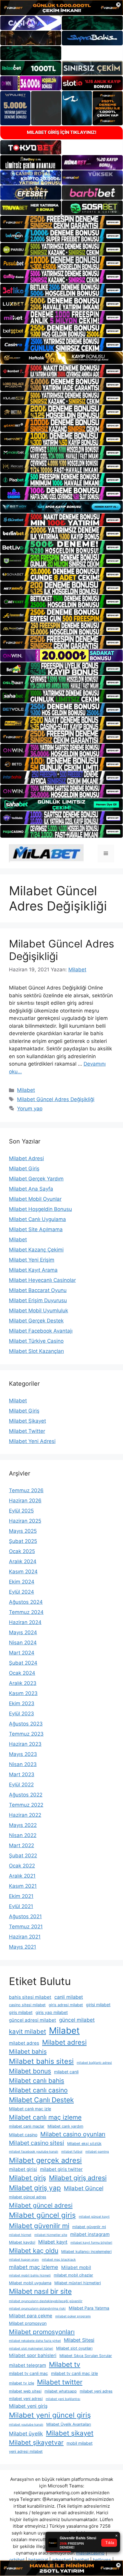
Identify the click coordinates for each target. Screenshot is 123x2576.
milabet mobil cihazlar (73, 2275)
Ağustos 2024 (26, 1602)
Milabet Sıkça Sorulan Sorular (86, 2356)
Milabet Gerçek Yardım (36, 1179)
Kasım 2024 (23, 1572)
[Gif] (61, 358)
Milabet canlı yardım (65, 2126)
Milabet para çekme (31, 2316)
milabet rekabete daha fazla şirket (35, 2341)
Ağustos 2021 (25, 1916)
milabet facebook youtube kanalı (34, 2152)
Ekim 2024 (22, 1582)
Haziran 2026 (25, 1501)
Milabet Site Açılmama (36, 1229)
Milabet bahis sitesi (41, 2061)
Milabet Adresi (26, 1158)
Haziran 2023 (25, 1744)
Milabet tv (65, 2364)
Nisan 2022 (23, 1835)
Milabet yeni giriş (28, 2406)
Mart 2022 (21, 1845)
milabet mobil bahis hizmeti (30, 2275)
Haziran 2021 (25, 1937)
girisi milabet (98, 2005)
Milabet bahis (28, 2052)
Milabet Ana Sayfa (31, 1189)
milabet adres (24, 2043)
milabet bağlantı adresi (94, 2063)
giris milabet (21, 2012)
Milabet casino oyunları (73, 2134)
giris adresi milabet (66, 2005)
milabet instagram (90, 2234)
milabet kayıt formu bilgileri (91, 2243)
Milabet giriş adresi (78, 2178)
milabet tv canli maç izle (74, 2373)
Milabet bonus (30, 2071)
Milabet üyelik (26, 2434)
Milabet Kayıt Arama (33, 1270)
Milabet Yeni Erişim (32, 1260)
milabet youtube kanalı (26, 2425)
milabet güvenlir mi (89, 2227)
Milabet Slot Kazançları (36, 1351)
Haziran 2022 (25, 1815)
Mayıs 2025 (23, 1531)
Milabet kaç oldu (34, 2251)
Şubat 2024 (23, 1663)
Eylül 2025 (21, 1511)
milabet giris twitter (61, 2169)
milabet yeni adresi (26, 2399)
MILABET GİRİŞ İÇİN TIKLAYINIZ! (62, 132)
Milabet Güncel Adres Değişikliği (56, 1099)
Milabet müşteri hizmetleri (78, 2283)
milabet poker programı (73, 2316)
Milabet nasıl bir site (40, 2291)
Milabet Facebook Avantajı (41, 1331)
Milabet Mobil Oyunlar (35, 1199)
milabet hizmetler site (51, 2235)
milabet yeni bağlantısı (63, 2399)
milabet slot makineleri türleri (31, 2349)
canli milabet (69, 1997)
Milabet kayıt (53, 2242)
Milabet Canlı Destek (41, 2100)
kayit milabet (27, 2031)
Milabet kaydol (22, 2242)
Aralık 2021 (22, 1876)
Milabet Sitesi (79, 2340)
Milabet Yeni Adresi (32, 1441)
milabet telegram (27, 2365)
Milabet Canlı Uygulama (37, 1219)
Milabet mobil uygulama (30, 2283)
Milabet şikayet (70, 2433)
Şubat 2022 (23, 1856)
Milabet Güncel (84, 2188)
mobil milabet (80, 2443)
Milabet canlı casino (38, 2090)
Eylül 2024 (21, 1592)
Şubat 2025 (23, 1541)
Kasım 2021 (23, 1886)
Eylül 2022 (21, 1785)
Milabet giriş (27, 2178)
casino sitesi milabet (27, 2005)
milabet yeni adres (96, 2391)
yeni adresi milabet (26, 2451)
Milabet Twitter (27, 1431)
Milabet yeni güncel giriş (50, 2415)
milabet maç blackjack (59, 2260)
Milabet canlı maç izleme (45, 2117)
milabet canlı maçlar (27, 2126)
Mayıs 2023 (23, 1754)
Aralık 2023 (23, 1683)
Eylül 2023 (21, 1714)
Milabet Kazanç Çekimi (36, 1250)
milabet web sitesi (25, 2391)
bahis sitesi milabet (30, 1997)
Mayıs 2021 (23, 1947)
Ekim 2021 (21, 1896)
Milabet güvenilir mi (39, 2226)
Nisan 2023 (23, 1764)
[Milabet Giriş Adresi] (46, 853)
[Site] (61, 222)
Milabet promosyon (28, 2323)
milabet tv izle (21, 2383)
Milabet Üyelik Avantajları (69, 2424)
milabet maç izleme (34, 2267)
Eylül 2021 (21, 1906)
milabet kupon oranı (24, 2260)
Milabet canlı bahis (37, 2081)
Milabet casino (23, 2135)
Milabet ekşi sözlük (84, 2144)
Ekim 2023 (22, 1703)
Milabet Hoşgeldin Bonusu (40, 1209)
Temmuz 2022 (26, 1805)
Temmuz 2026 (26, 1490)
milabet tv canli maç (29, 2373)
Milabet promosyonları (42, 2332)
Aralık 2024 (23, 1561)
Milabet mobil (76, 2267)
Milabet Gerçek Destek (36, 1321)
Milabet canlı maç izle (30, 2109)
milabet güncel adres (28, 2197)
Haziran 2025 (25, 1521)
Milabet (26, 1090)
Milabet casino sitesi (37, 2143)
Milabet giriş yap (35, 2188)
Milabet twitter (60, 2382)
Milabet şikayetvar (36, 2443)
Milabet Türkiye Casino (36, 1341)
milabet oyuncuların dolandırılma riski (37, 2309)
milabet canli (66, 2072)
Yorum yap (30, 1109)
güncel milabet (77, 2020)
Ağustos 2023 (26, 1724)
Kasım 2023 (23, 1693)
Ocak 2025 (22, 1551)
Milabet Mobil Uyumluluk (39, 1311)
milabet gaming (97, 2152)
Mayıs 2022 (23, 1825)
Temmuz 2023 (26, 1734)
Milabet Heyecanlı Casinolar (42, 1280)
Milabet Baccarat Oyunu (38, 1290)
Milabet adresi (64, 2042)
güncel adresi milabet (33, 2020)
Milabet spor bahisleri (33, 2355)
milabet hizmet (20, 2235)
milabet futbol (72, 2152)
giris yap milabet (52, 2012)
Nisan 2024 (23, 1643)
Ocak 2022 (22, 1866)
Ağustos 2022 (26, 1795)
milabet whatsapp (61, 2391)
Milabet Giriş (24, 1169)
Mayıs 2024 (23, 1632)
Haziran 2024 (25, 1622)
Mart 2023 (22, 1774)
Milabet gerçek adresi (45, 2160)
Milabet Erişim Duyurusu (38, 1300)
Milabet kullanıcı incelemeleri (86, 2252)
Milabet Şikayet (27, 1421)
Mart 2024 (22, 1653)
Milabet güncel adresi (41, 2205)
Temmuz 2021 (26, 1927)
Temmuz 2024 (26, 1612)
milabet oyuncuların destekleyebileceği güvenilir (46, 2301)
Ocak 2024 (22, 1673)
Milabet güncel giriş (42, 2215)
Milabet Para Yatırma (89, 2308)
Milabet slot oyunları (74, 2348)
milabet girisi (23, 2169)
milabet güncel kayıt (94, 2217)
